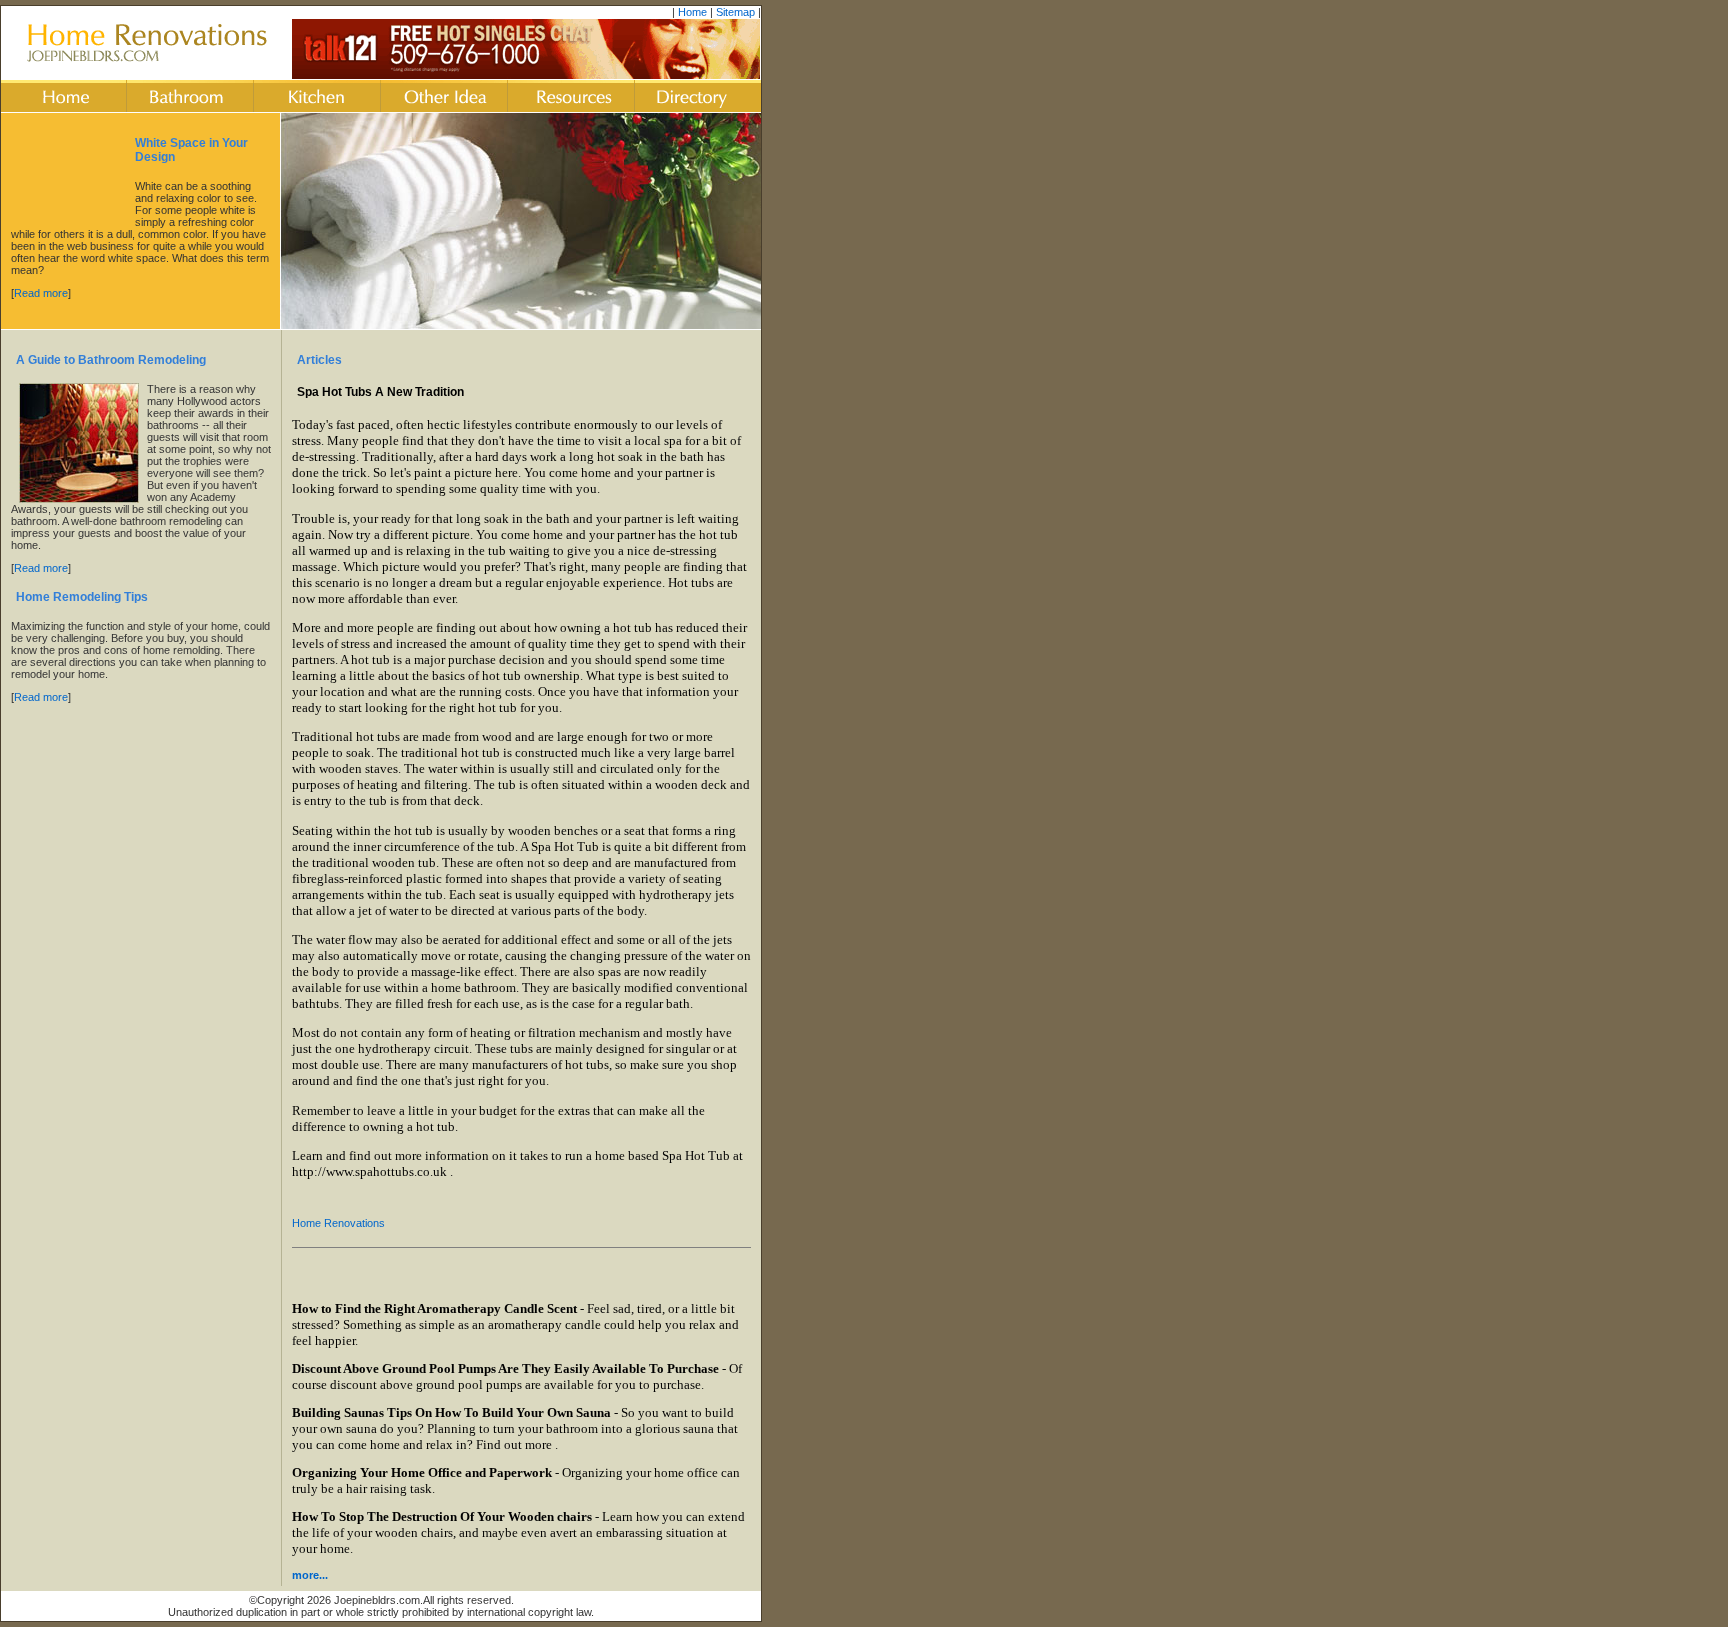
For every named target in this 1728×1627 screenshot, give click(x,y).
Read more (41, 293)
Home (692, 12)
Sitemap (735, 12)
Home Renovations (338, 1223)
